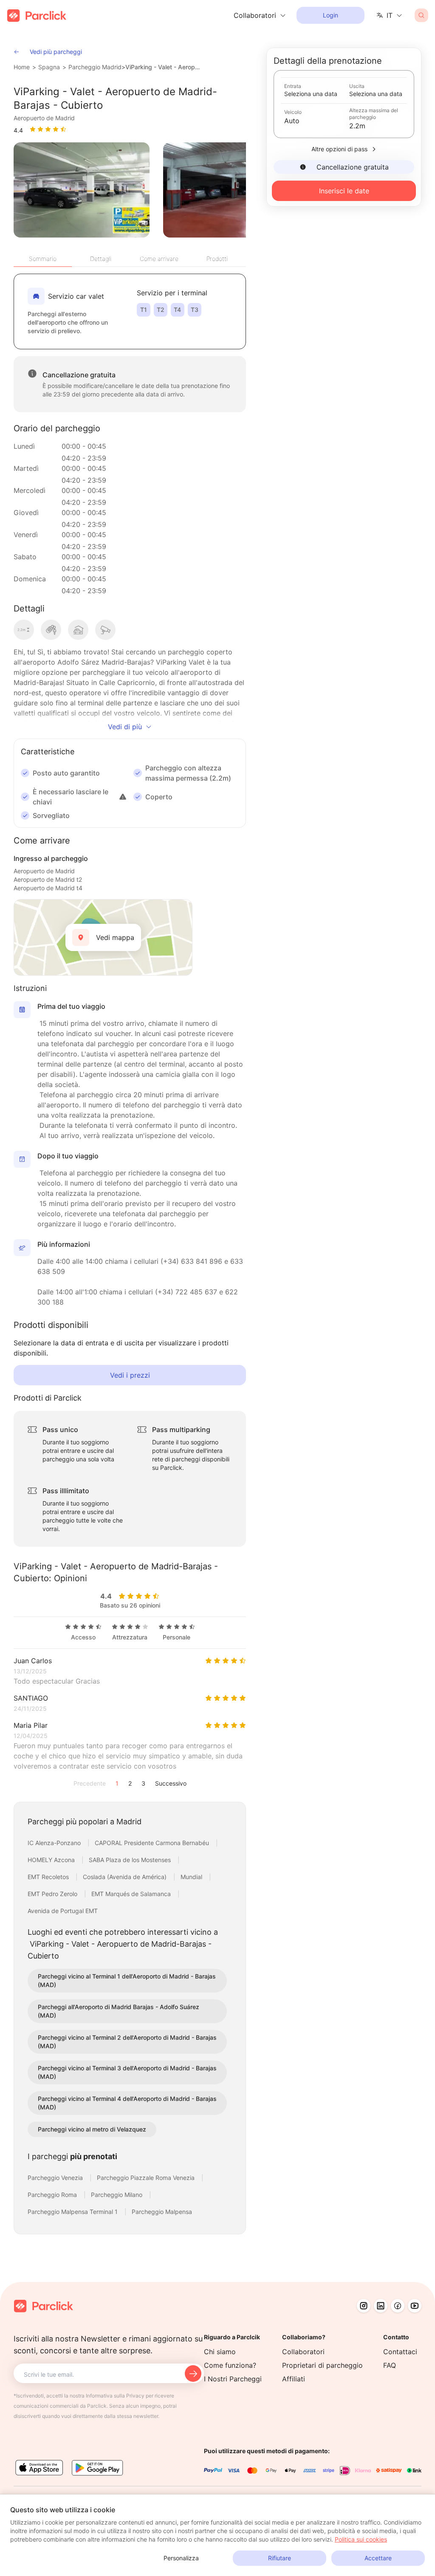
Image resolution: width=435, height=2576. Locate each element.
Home (22, 67)
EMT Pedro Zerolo (53, 1894)
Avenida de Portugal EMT (63, 1911)
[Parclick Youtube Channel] (415, 2306)
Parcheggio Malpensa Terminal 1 (73, 2212)
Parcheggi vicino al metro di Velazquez (92, 2129)
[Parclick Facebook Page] (398, 2306)
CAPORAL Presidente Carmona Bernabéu (153, 1843)
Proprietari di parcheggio (322, 2365)
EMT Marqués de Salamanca (132, 1894)
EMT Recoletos (49, 1877)
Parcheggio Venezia (56, 2178)
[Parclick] (37, 16)
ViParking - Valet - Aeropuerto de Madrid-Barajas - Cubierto (164, 67)
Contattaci (400, 2352)
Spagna (49, 67)
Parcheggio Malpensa (162, 2212)
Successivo (171, 1783)
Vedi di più (125, 727)
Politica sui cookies (361, 2539)
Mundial (192, 1877)
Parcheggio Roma (53, 2195)
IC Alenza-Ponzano (55, 1843)
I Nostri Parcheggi (233, 2379)
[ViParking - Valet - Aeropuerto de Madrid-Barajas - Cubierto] (82, 190)
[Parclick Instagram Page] (364, 2306)
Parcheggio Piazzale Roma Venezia (147, 2178)
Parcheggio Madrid (95, 67)
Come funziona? (230, 2365)
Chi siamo (220, 2352)
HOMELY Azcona (52, 1860)
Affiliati (294, 2379)
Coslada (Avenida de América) (126, 1877)
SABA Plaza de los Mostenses (131, 1860)
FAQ (390, 2365)
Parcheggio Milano (117, 2195)
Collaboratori (303, 2352)
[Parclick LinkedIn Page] (381, 2306)
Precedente (90, 1783)
